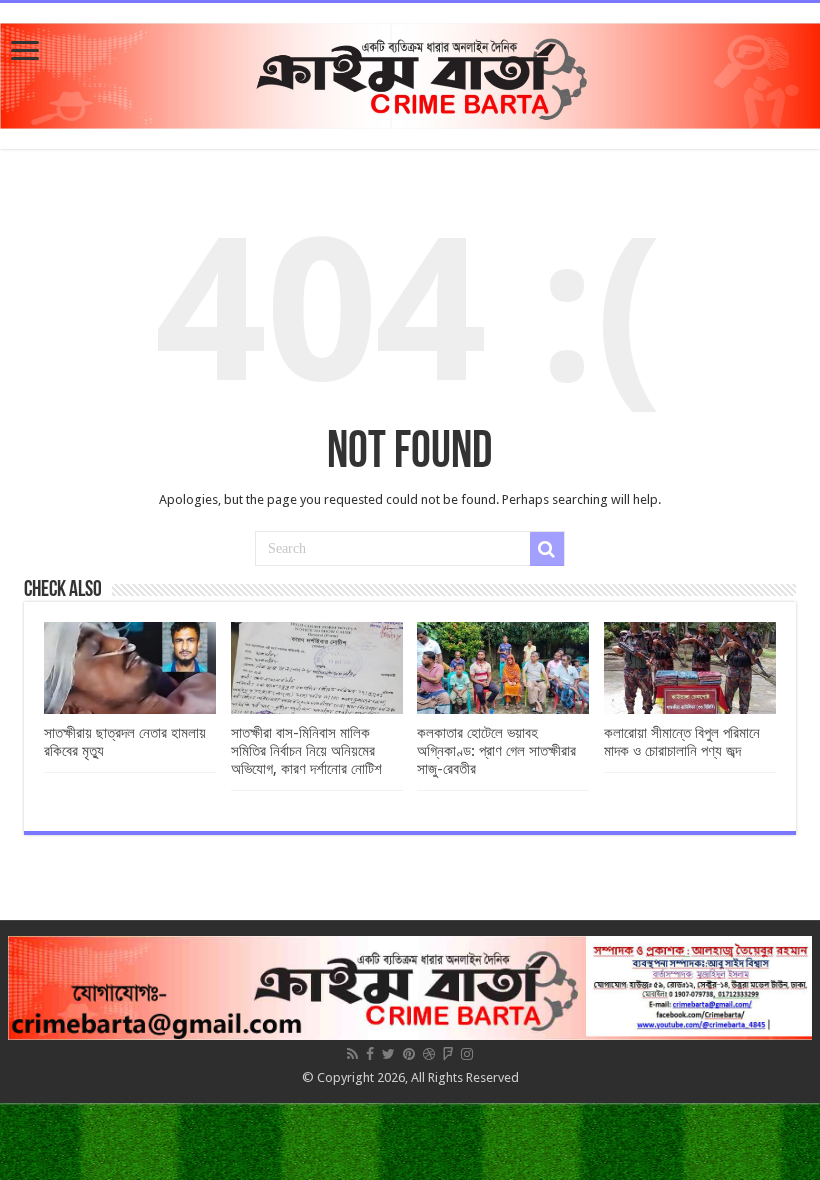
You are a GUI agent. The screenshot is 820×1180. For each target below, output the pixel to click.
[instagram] (467, 1054)
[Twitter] (388, 1054)
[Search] (547, 549)
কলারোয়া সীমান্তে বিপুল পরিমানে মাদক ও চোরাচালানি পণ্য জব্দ (682, 742)
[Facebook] (370, 1054)
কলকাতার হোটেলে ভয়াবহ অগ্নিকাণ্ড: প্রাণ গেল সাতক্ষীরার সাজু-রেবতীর (496, 751)
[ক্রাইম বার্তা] (410, 72)
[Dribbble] (429, 1054)
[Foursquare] (448, 1054)
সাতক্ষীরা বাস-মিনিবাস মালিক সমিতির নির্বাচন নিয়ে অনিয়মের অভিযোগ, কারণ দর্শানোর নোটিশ (306, 751)
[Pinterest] (409, 1054)
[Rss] (352, 1054)
